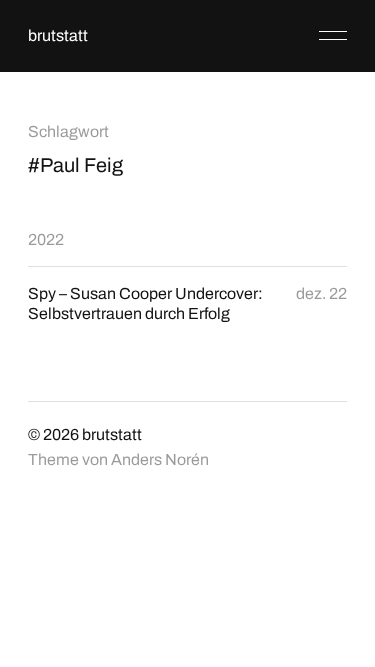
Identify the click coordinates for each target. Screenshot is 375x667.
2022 (46, 239)
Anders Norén (160, 459)
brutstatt (58, 35)
